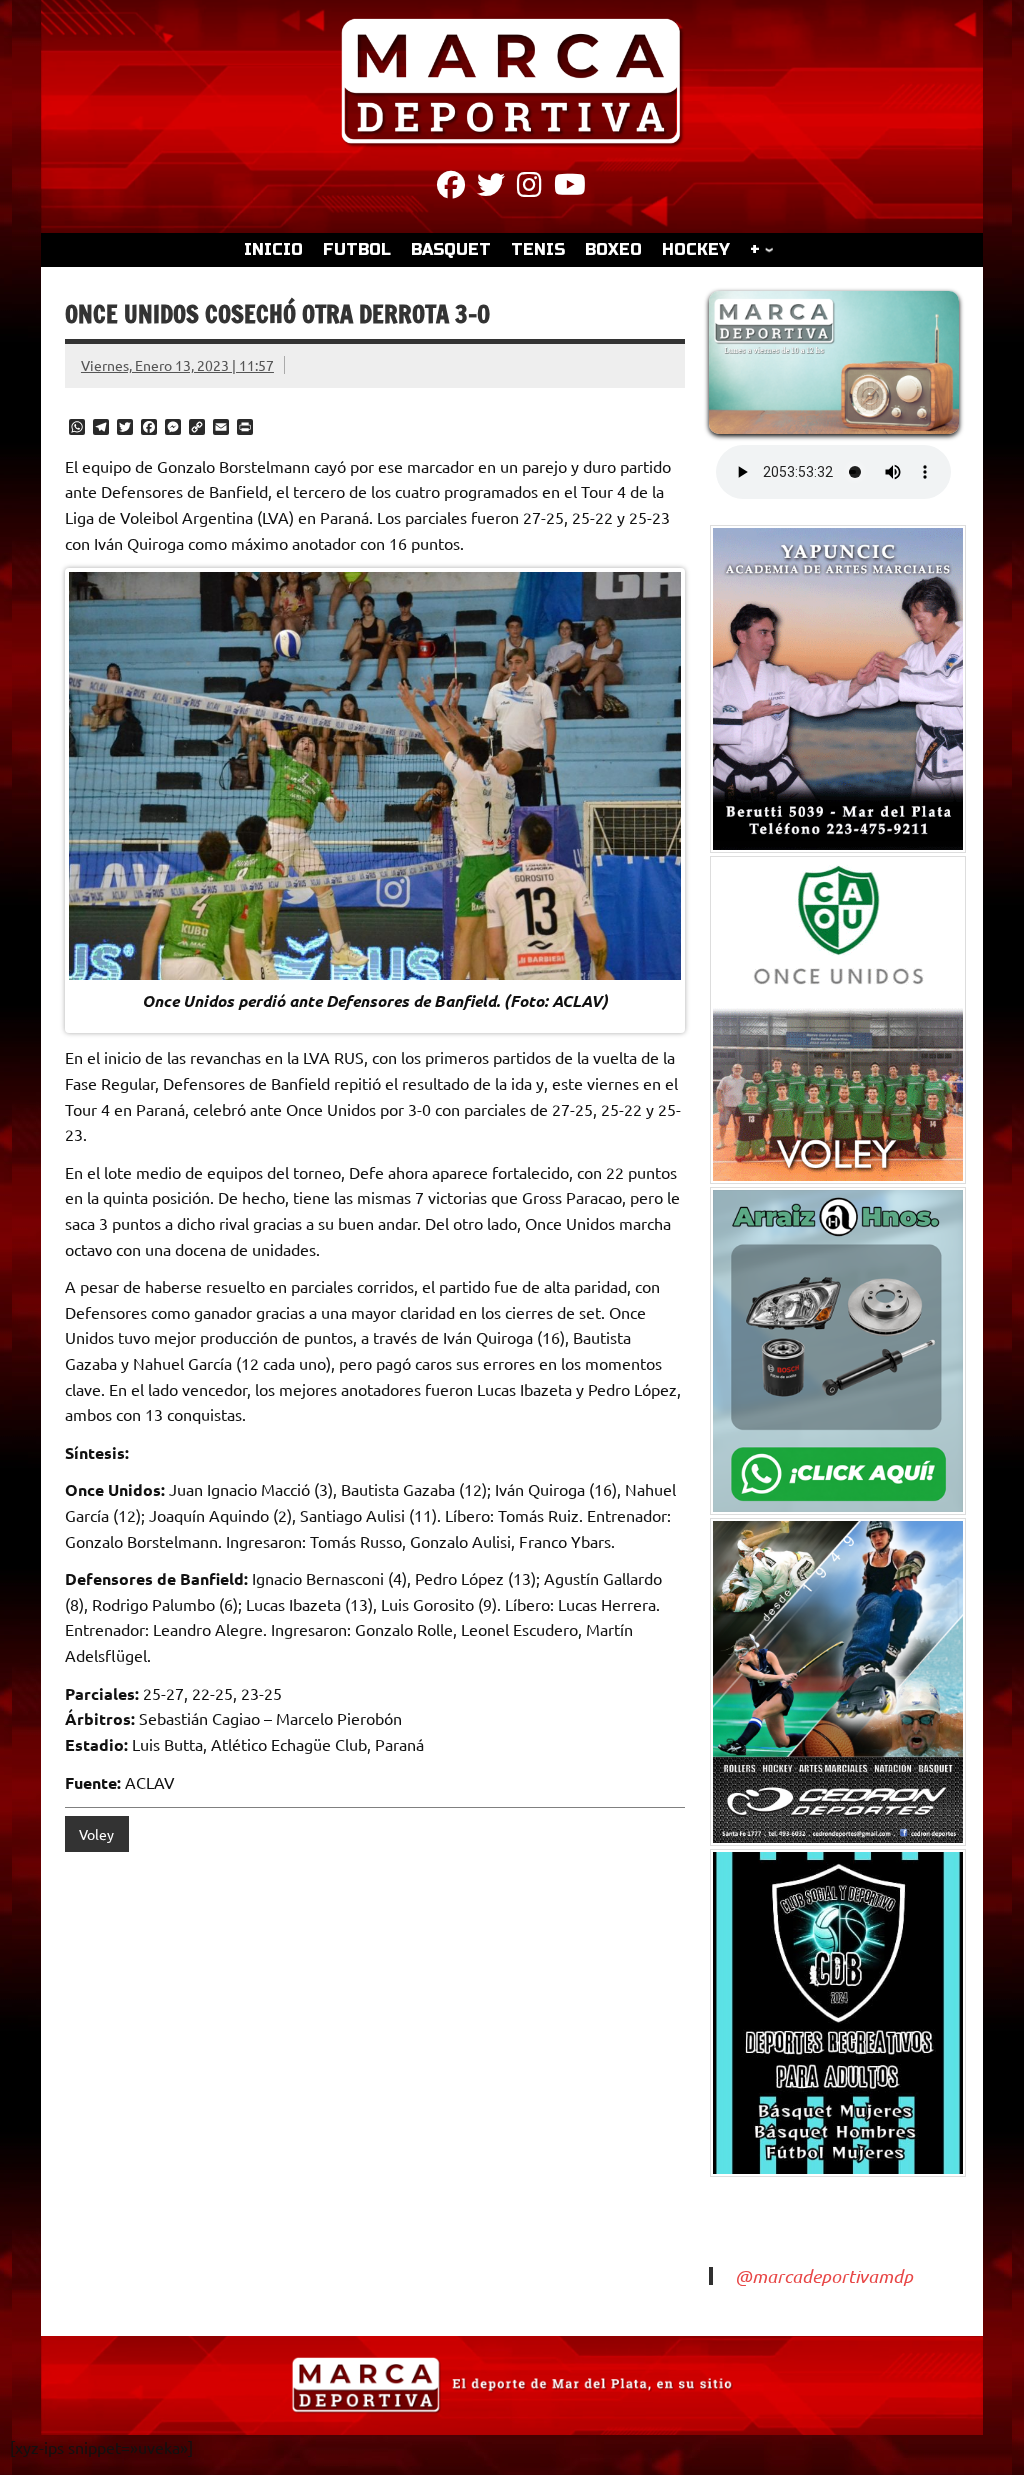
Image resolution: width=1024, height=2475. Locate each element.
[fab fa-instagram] (529, 188)
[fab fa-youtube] (570, 188)
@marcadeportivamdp (824, 2276)
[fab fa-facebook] (451, 188)
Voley (96, 1834)
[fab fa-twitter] (491, 188)
